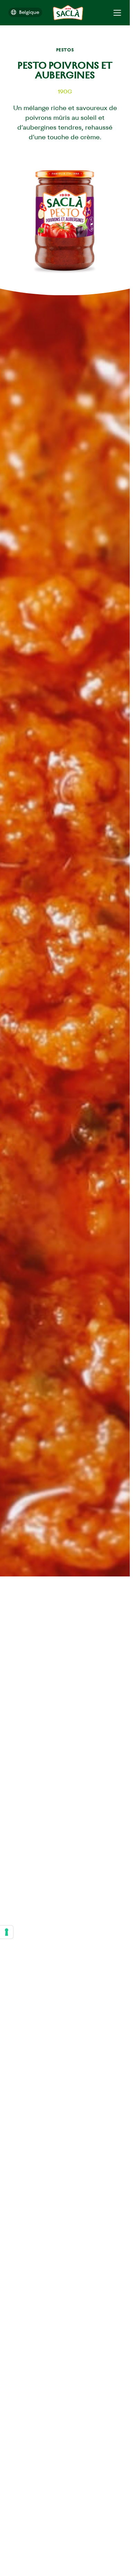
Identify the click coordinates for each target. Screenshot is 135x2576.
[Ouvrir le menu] (117, 13)
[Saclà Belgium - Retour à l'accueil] (68, 13)
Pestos (65, 50)
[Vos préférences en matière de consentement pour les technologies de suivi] (7, 1932)
